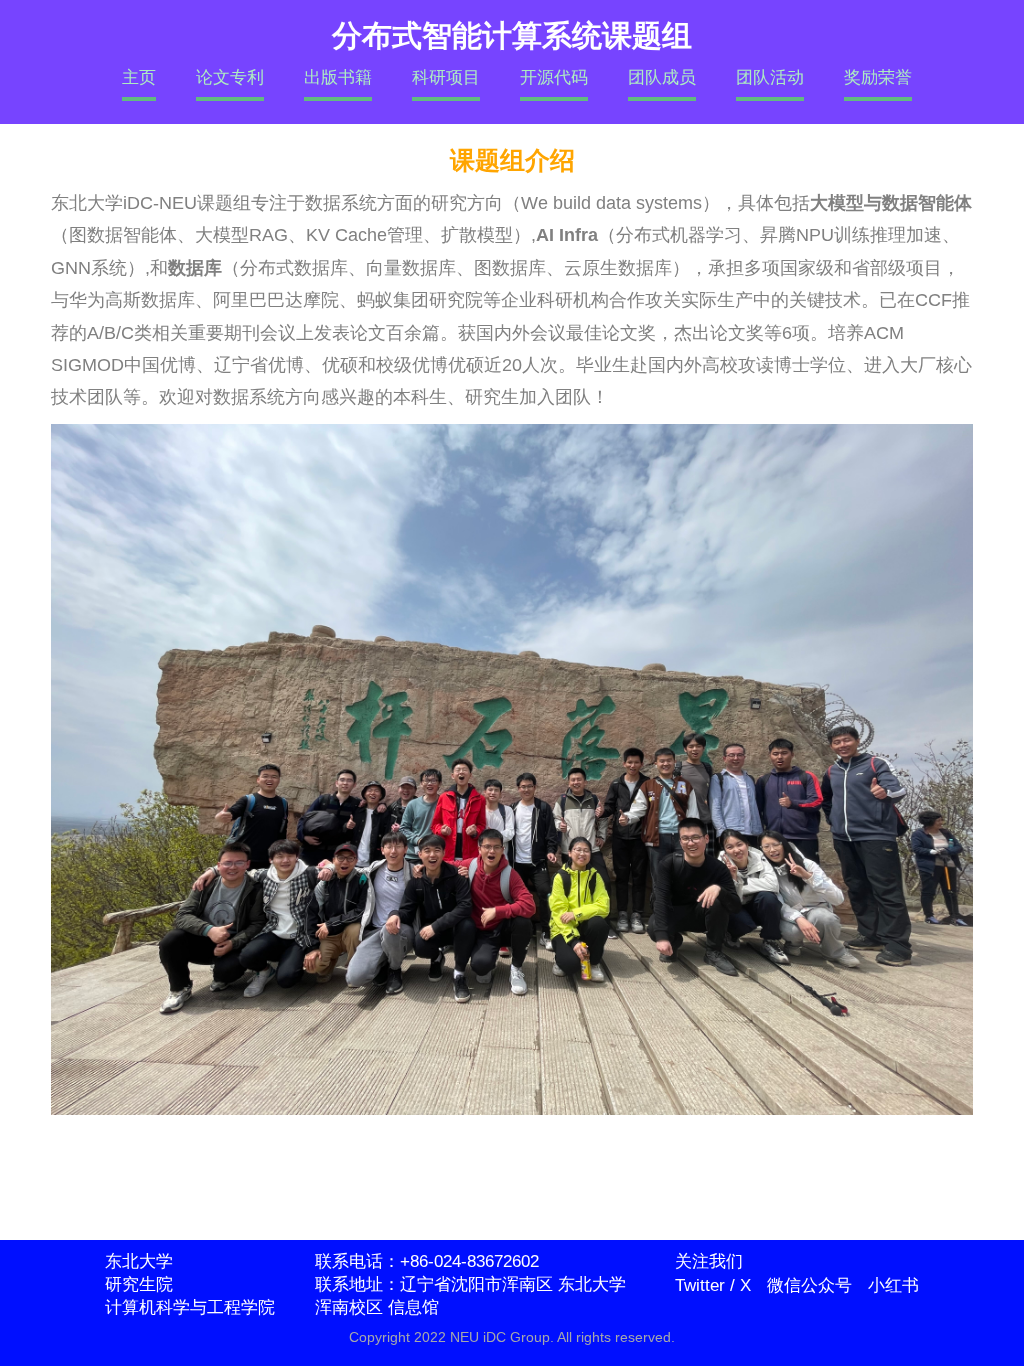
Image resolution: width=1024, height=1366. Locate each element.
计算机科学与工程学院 (190, 1307)
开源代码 (554, 77)
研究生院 (139, 1284)
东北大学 (139, 1261)
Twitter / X (713, 1285)
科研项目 (446, 77)
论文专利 (230, 77)
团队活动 (770, 77)
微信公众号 (809, 1285)
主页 (139, 77)
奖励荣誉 (878, 77)
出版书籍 (338, 77)
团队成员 (662, 77)
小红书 (893, 1285)
